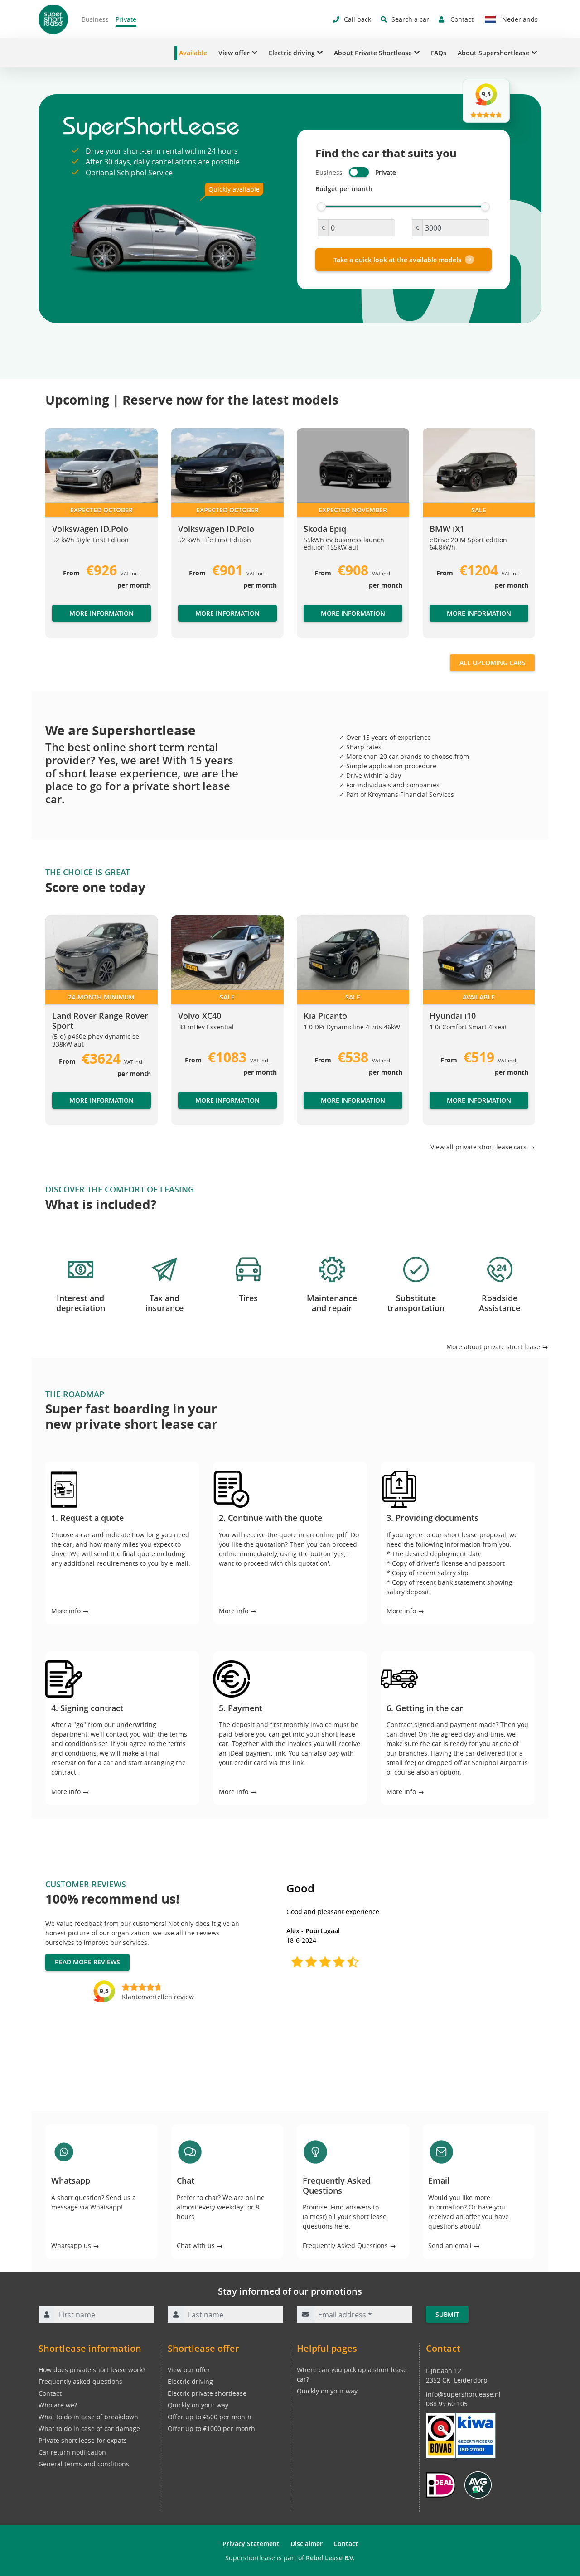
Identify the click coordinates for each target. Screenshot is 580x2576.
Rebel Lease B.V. (330, 2558)
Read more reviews (87, 1962)
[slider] (321, 207)
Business (95, 19)
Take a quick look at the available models (397, 260)
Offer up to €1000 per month (211, 2429)
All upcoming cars (492, 663)
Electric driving (190, 2381)
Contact (50, 2393)
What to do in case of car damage (89, 2429)
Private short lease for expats (83, 2440)
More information (101, 613)
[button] (63, 537)
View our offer (189, 2370)
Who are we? (58, 2405)
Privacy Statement (251, 2544)
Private (126, 19)
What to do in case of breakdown (88, 2417)
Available (193, 53)
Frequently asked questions (80, 2381)
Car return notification (72, 2452)
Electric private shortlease (207, 2393)
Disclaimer (307, 2544)
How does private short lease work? (92, 2370)
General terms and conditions (84, 2464)
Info (184, 1109)
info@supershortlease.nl (463, 2394)
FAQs (439, 53)
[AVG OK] (478, 2484)
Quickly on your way (198, 2405)
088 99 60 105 (447, 2404)
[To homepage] (53, 19)
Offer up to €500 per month (210, 2417)
